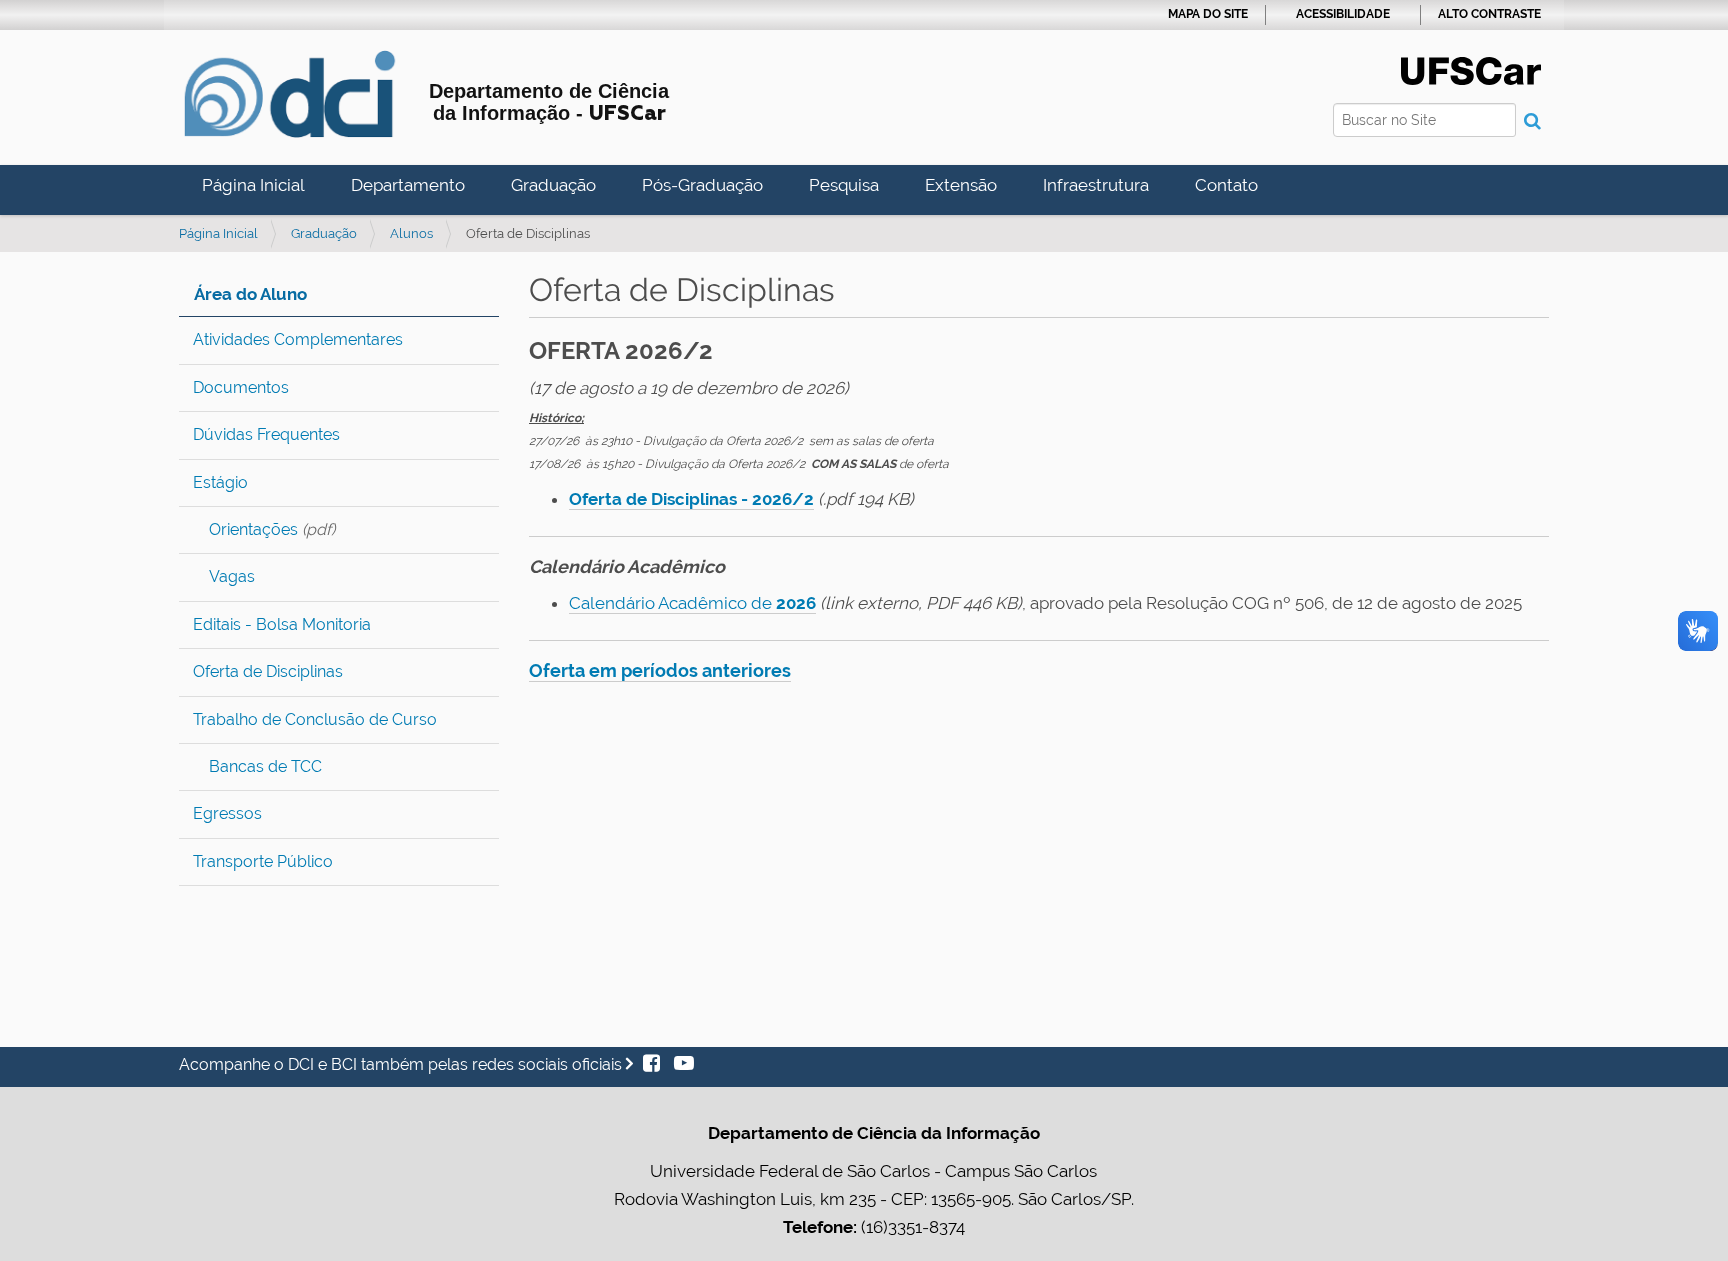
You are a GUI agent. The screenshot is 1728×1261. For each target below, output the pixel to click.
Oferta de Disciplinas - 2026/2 (691, 499)
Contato (1226, 185)
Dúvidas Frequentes (266, 434)
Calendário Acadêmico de (692, 603)
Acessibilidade (1343, 14)
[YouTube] (679, 1064)
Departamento (408, 185)
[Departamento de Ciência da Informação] (289, 94)
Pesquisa (844, 185)
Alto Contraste (1489, 14)
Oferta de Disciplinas (268, 671)
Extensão (961, 185)
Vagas (232, 576)
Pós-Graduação (702, 185)
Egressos (227, 813)
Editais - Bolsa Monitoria (282, 624)
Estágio (220, 482)
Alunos (411, 233)
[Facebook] (653, 1064)
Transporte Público (263, 861)
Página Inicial (253, 185)
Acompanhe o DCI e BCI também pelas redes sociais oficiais (402, 1064)
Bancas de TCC (265, 766)
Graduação (553, 185)
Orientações (253, 529)
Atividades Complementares (298, 339)
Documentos (241, 387)
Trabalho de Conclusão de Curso (315, 719)
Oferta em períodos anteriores (660, 670)
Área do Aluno (250, 294)
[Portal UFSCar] (1471, 69)
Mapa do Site (1208, 14)
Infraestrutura (1096, 185)
